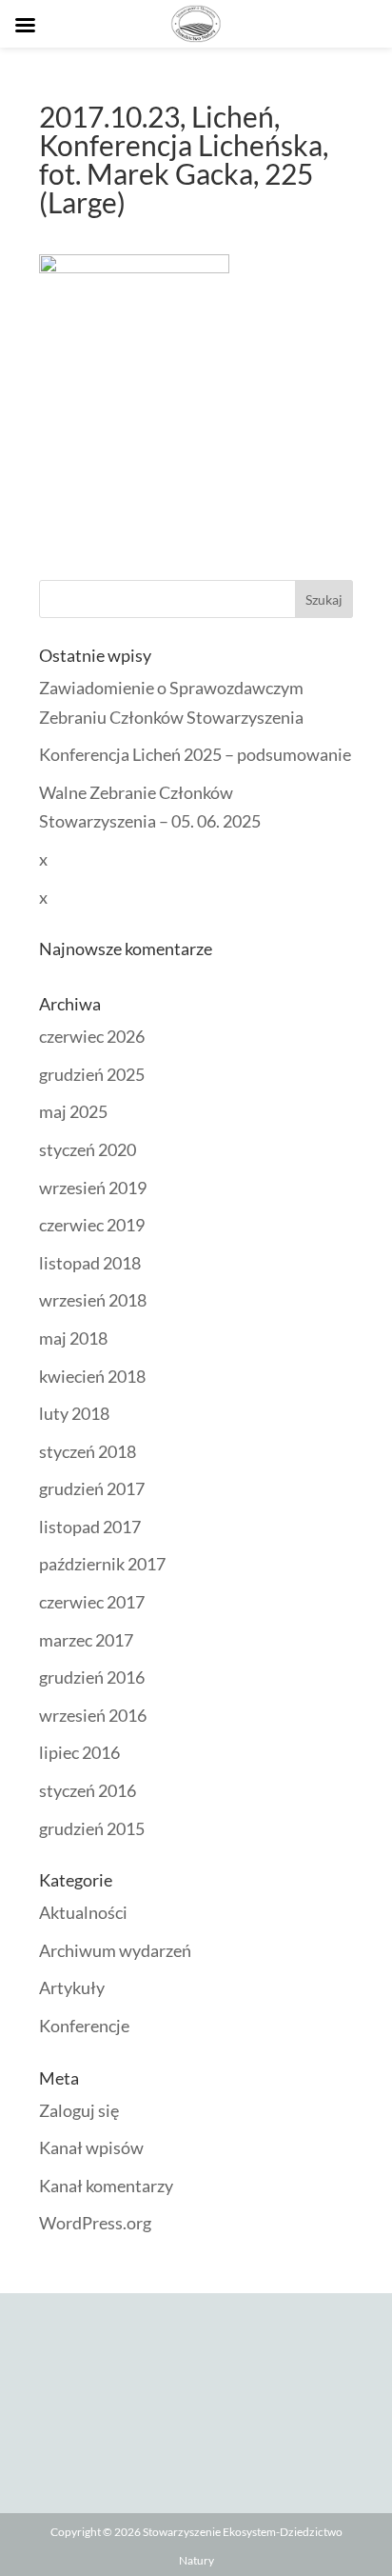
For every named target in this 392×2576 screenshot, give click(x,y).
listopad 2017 (90, 1527)
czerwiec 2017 (92, 1602)
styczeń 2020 (88, 1149)
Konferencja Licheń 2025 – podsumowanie (195, 754)
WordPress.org (95, 2223)
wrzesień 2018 (93, 1300)
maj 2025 (73, 1111)
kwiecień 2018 (92, 1376)
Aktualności (83, 1912)
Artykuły (72, 1987)
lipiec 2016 (79, 1752)
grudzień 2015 (92, 1828)
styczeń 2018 (88, 1451)
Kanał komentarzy (106, 2186)
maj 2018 (73, 1338)
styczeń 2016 (88, 1790)
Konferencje (84, 2026)
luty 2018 (74, 1413)
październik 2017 (102, 1564)
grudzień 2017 (92, 1488)
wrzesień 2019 (93, 1188)
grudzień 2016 (92, 1677)
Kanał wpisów (91, 2147)
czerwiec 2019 (92, 1225)
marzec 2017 (86, 1640)
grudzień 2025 (92, 1074)
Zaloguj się (79, 2110)
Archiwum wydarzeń (115, 1950)
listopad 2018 (90, 1263)
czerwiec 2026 (92, 1036)
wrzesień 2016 (93, 1715)
